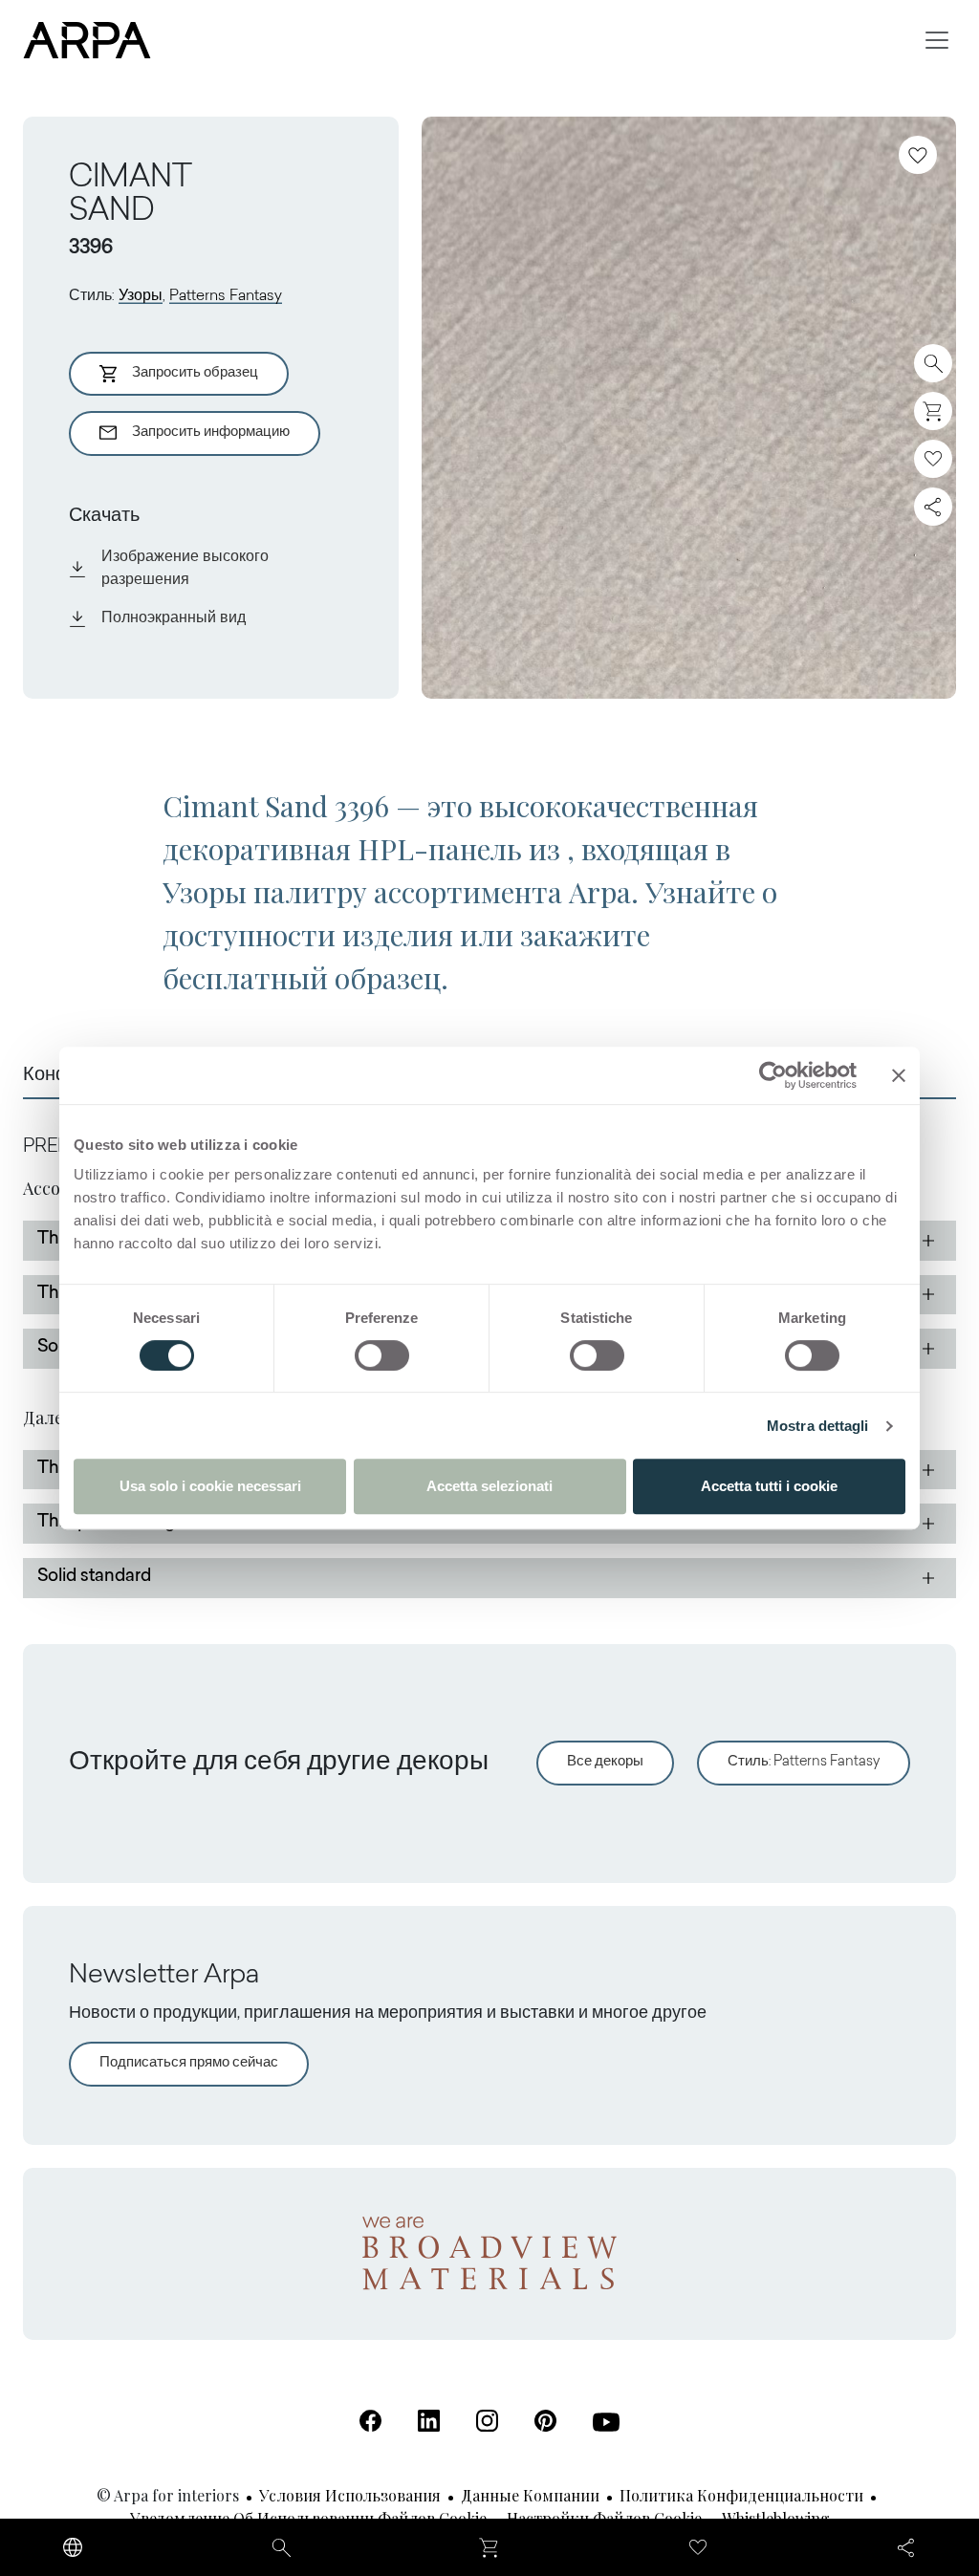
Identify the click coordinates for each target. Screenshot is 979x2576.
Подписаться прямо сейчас (189, 2063)
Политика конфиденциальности (741, 2495)
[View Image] (689, 408)
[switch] (382, 1355)
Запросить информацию (211, 433)
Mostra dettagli (818, 1426)
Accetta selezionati (489, 1486)
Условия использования (350, 2495)
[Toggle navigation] (937, 40)
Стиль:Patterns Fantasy (804, 1762)
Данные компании (530, 2495)
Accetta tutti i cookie (769, 1486)
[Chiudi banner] (899, 1075)
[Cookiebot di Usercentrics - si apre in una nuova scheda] (773, 1075)
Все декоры (605, 1762)
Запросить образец (195, 373)
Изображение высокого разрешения (185, 569)
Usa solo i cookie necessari (210, 1486)
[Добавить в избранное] (918, 155)
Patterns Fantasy (226, 296)
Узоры (141, 296)
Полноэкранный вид (174, 618)
